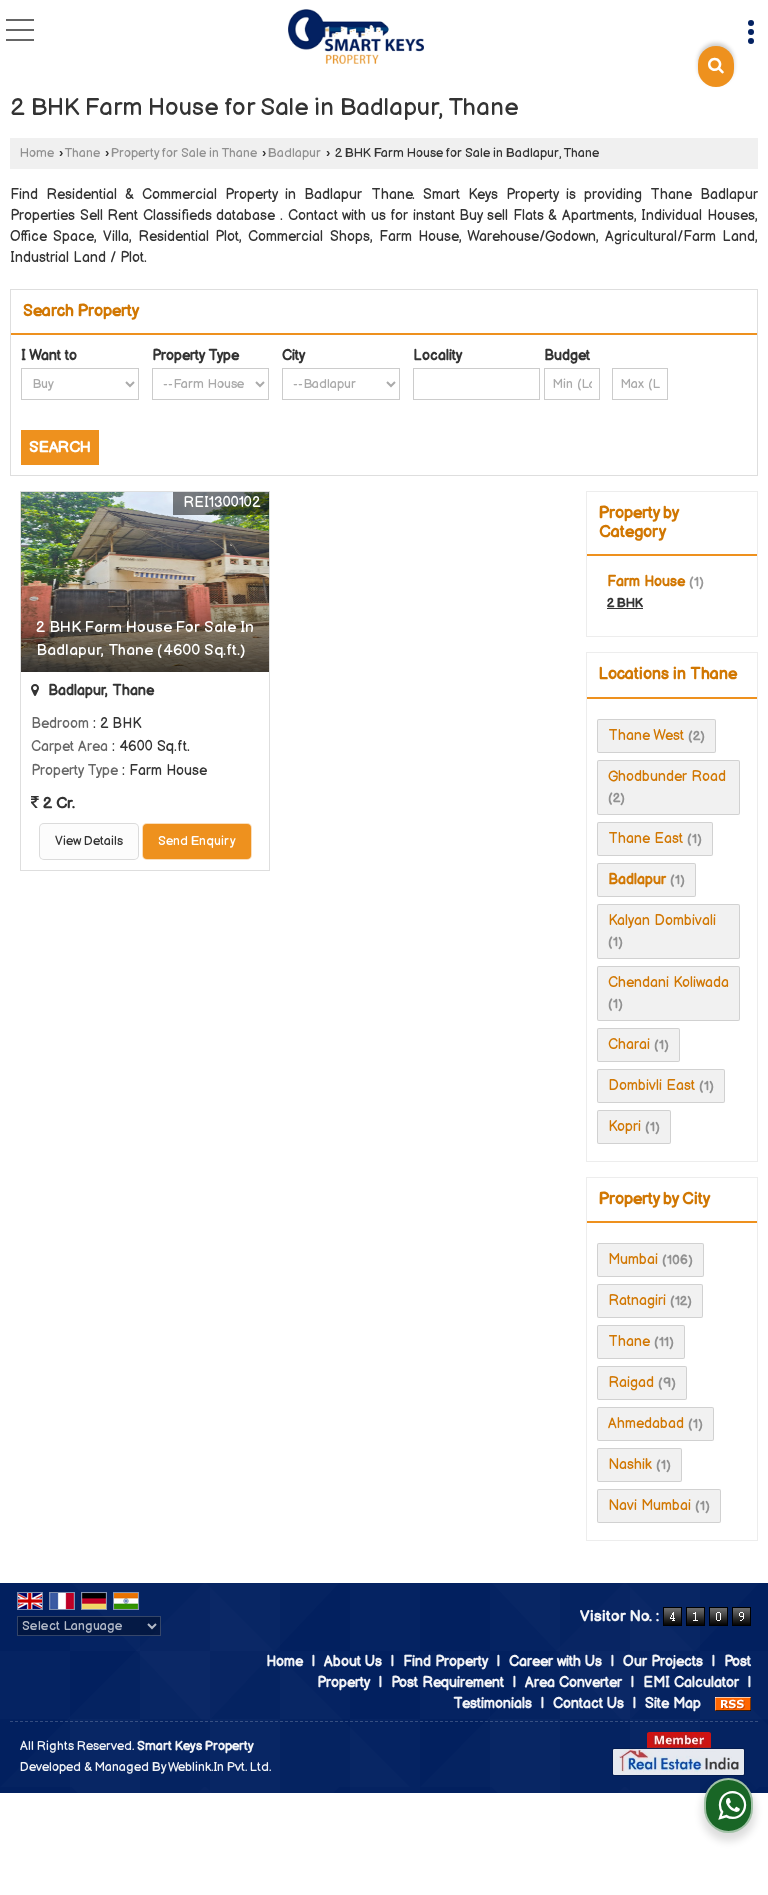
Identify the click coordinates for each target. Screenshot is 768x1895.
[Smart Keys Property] (356, 38)
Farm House (646, 581)
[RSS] (733, 1703)
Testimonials (492, 1703)
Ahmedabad (646, 1423)
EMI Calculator (691, 1682)
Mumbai (633, 1259)
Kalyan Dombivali (662, 920)
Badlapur (294, 153)
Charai (629, 1044)
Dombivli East (651, 1085)
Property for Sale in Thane (184, 153)
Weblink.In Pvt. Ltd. (219, 1767)
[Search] (716, 66)
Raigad (631, 1382)
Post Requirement (447, 1682)
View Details (89, 841)
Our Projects (663, 1661)
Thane (82, 153)
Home (37, 153)
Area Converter (573, 1682)
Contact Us (588, 1703)
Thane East (645, 838)
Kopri (624, 1126)
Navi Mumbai (649, 1505)
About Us (353, 1661)
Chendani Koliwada (668, 982)
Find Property (445, 1661)
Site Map (673, 1703)
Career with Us (555, 1661)
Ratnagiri (637, 1300)
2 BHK (625, 603)
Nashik (630, 1464)
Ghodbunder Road (667, 776)
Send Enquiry (197, 841)
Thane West (646, 735)
